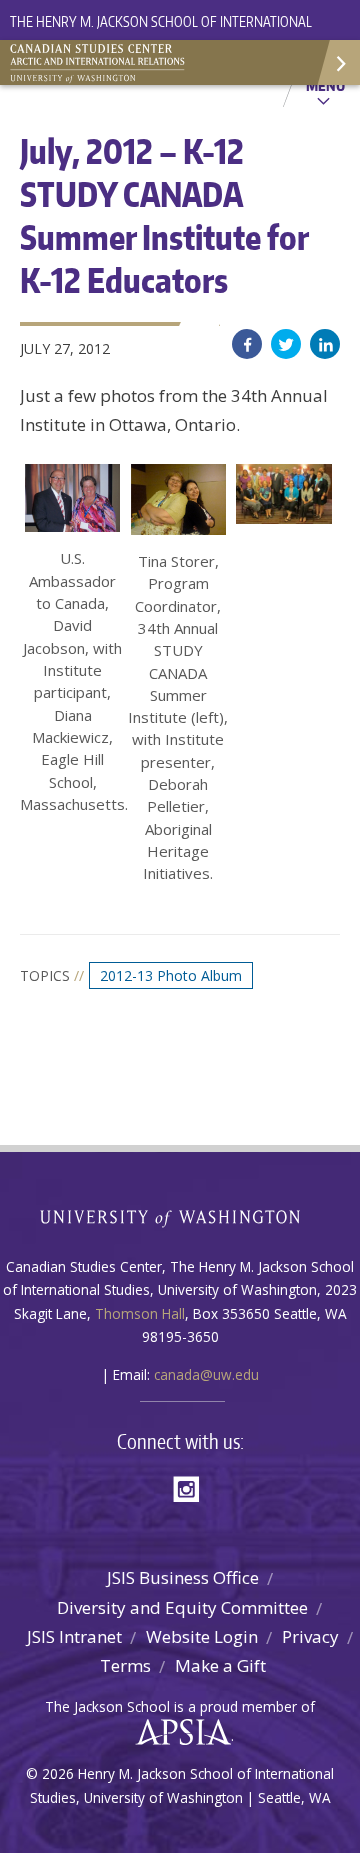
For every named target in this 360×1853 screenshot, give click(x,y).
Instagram (193, 1487)
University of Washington (180, 1216)
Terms (125, 1665)
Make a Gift (220, 1665)
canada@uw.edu (206, 1374)
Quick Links (337, 62)
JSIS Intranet (74, 1636)
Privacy (310, 1636)
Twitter (286, 344)
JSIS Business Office (183, 1577)
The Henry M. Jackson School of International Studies (161, 33)
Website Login (202, 1636)
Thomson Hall (140, 1313)
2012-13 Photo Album (171, 975)
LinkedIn (325, 344)
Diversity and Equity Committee (182, 1607)
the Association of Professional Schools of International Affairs (178, 1733)
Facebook (247, 344)
